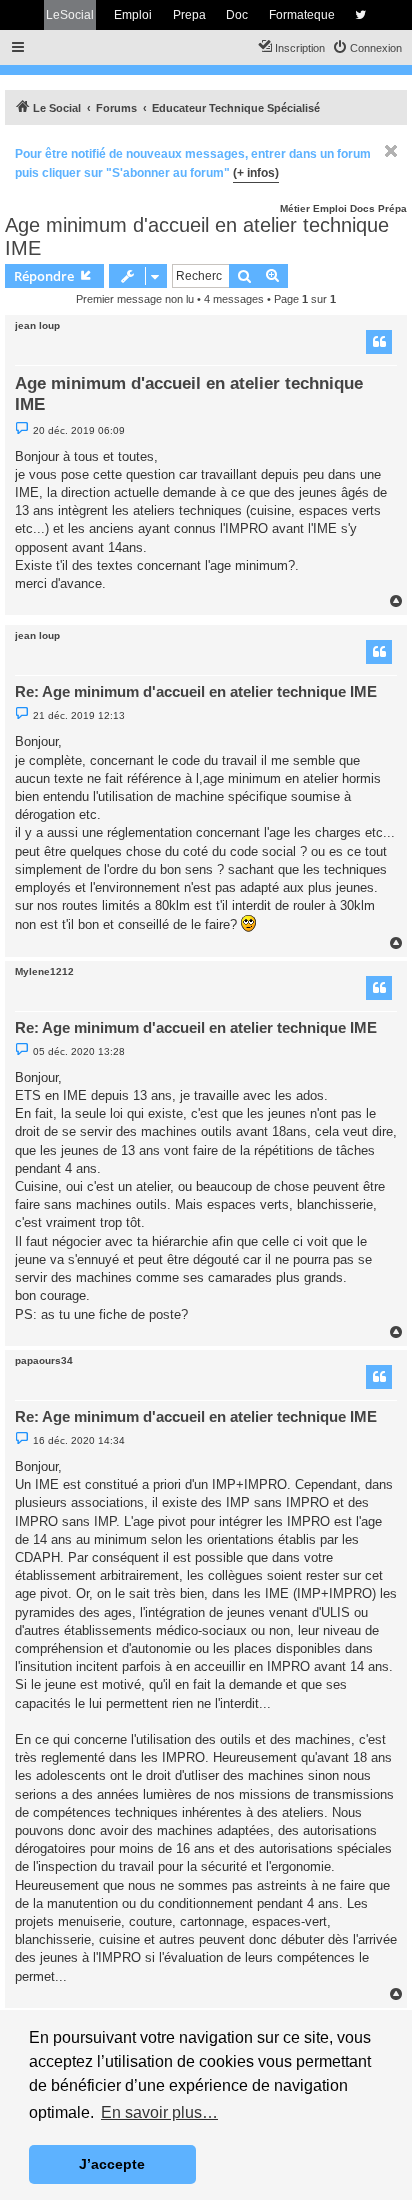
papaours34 (44, 1360)
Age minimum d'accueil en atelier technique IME (197, 236)
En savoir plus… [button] (159, 2112)
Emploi (133, 15)
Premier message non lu (135, 299)
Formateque (302, 15)
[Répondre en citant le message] (379, 342)
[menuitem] (367, 48)
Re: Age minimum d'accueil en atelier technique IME (196, 691)
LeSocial (70, 15)
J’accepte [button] (112, 2164)
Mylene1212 (44, 971)
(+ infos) (256, 173)
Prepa (189, 15)
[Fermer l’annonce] (391, 151)
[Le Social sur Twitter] (360, 15)
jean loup (37, 325)
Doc (237, 15)
